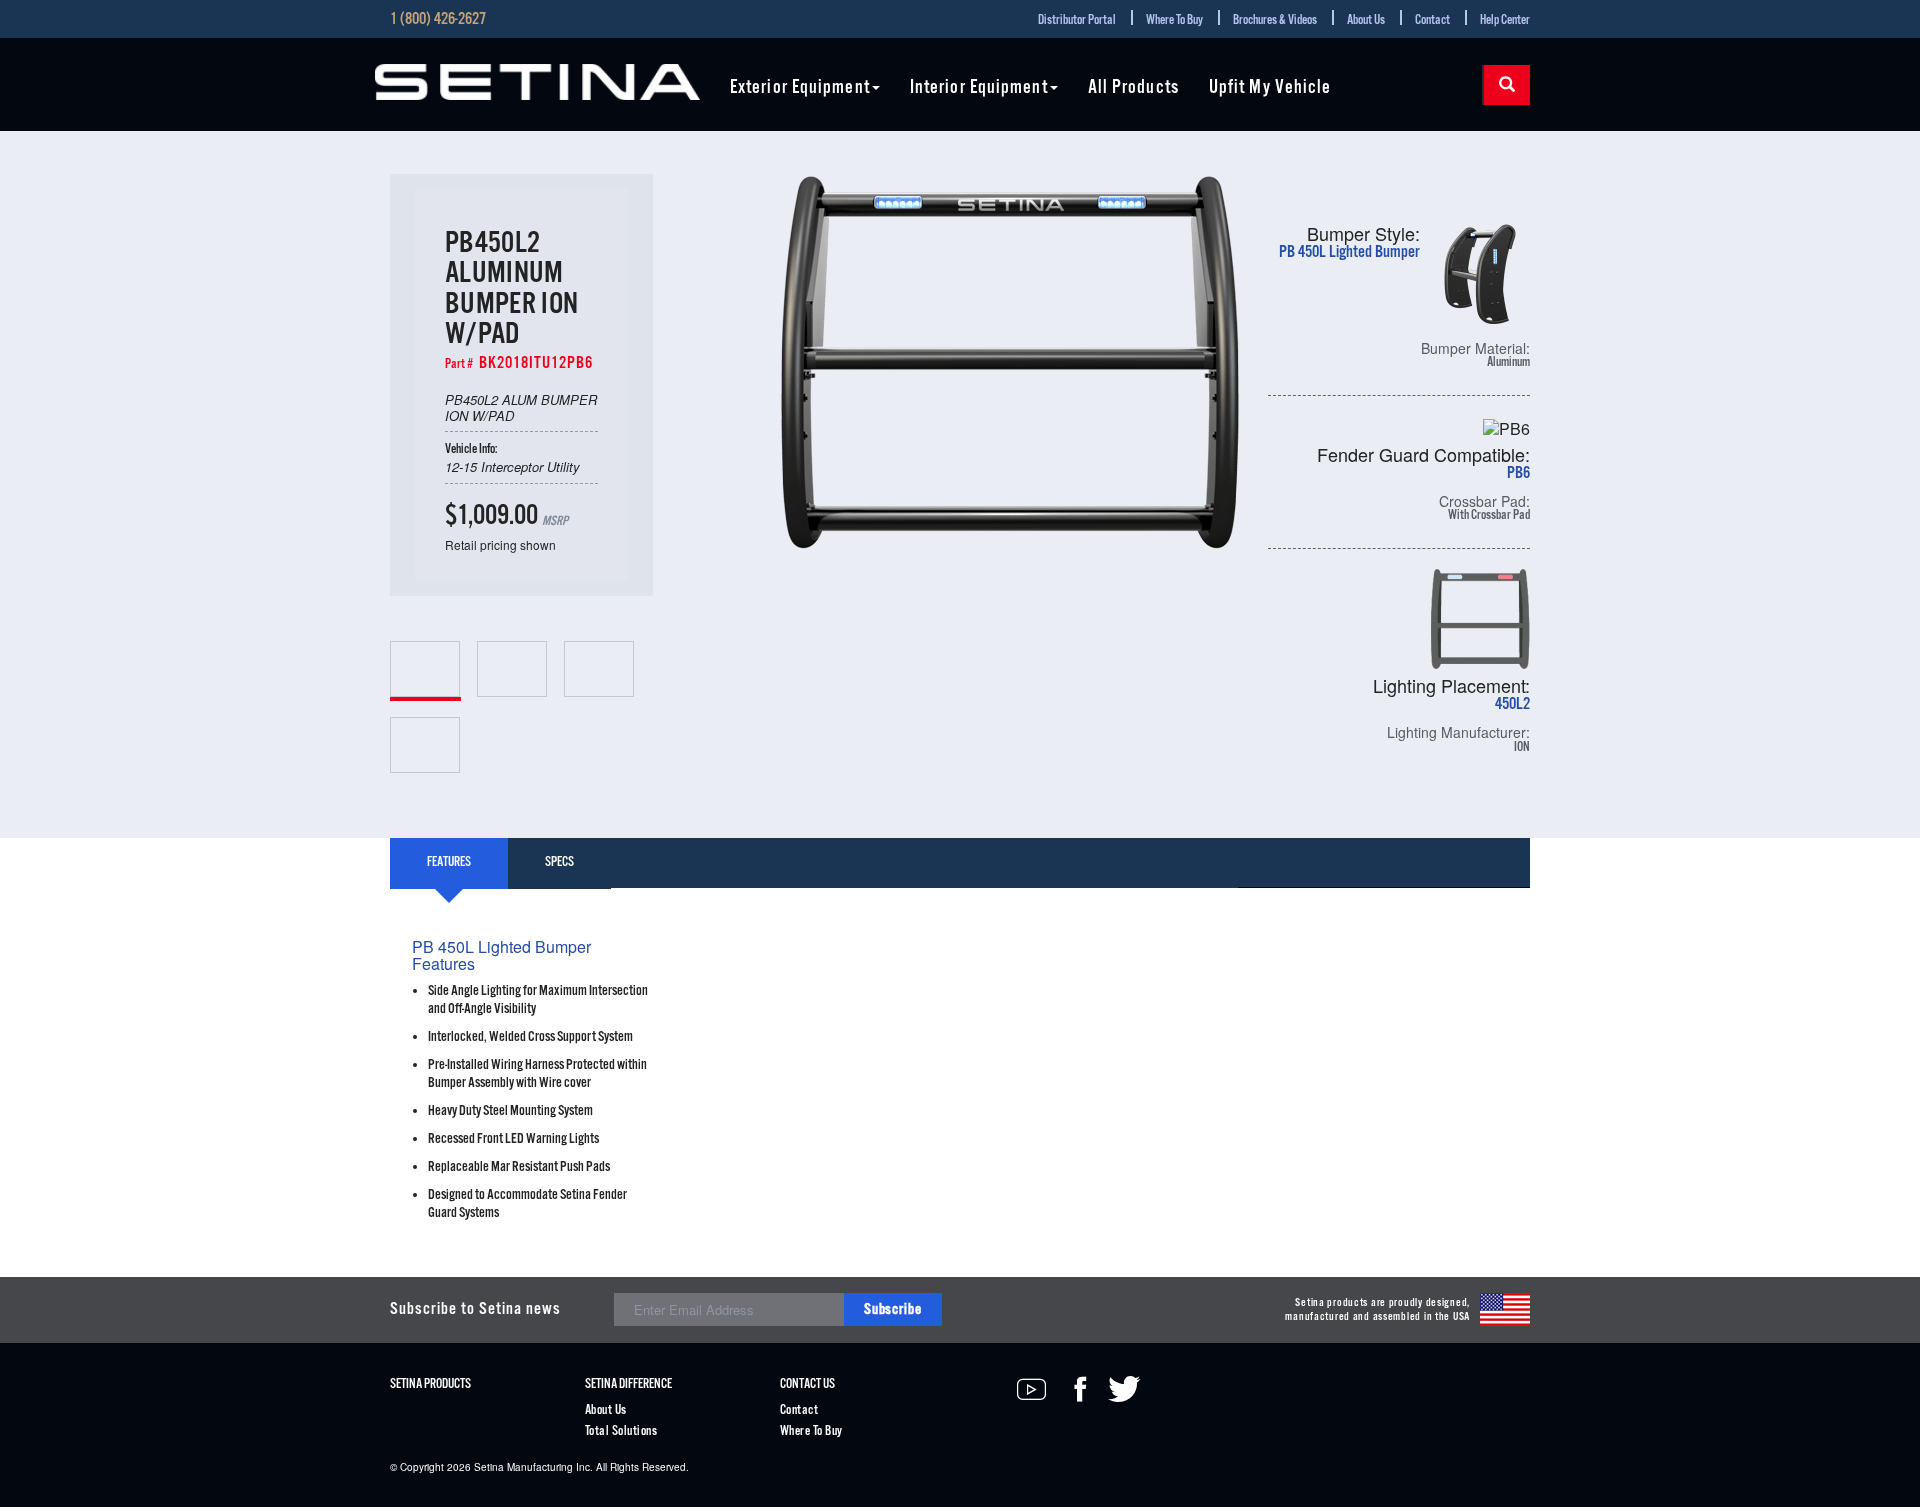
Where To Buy (1174, 20)
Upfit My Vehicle (1270, 88)
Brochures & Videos (1275, 20)
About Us (1366, 20)
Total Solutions (621, 1431)
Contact (1432, 20)
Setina (489, 1467)
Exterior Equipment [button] (800, 88)
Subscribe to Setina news (475, 1309)
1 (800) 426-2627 (438, 20)
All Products (1133, 88)
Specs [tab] (559, 862)
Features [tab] (449, 862)
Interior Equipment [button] (979, 88)
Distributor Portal (1077, 20)
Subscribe (893, 1309)
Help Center (1505, 20)
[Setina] (537, 82)
